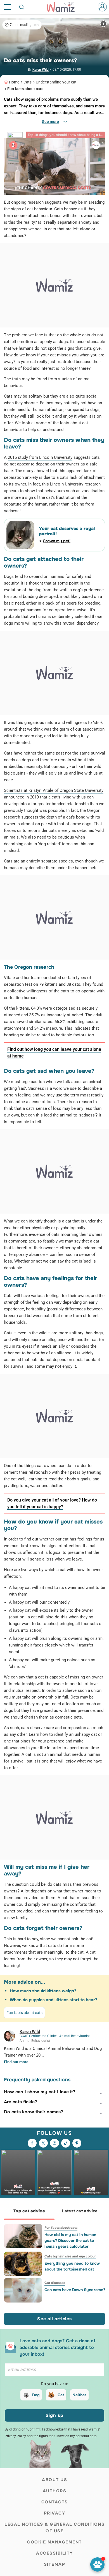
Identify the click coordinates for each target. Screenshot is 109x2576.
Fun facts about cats (25, 89)
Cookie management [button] (54, 2542)
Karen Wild (41, 70)
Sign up (55, 2415)
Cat (61, 2395)
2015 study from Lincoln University (40, 457)
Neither (79, 2395)
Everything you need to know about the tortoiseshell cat (72, 2266)
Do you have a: (54, 2384)
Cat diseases (55, 2283)
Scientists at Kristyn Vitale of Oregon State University (54, 790)
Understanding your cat (56, 82)
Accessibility (54, 2553)
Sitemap (55, 2564)
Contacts (55, 2502)
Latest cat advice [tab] (80, 2211)
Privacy (55, 2513)
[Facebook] (32, 2143)
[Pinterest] (77, 2143)
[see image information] (103, 24)
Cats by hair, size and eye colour (70, 2256)
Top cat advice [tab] (29, 2211)
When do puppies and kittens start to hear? (54, 2000)
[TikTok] (66, 2143)
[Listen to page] (97, 2564)
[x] (43, 2143)
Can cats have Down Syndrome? (75, 2290)
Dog (36, 2395)
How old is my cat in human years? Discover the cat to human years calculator (70, 2240)
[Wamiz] (63, 7)
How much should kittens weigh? (43, 1991)
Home (14, 82)
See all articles (54, 2319)
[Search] (22, 7)
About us (54, 2480)
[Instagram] (54, 2143)
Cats (28, 82)
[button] (54, 2092)
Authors (55, 2491)
